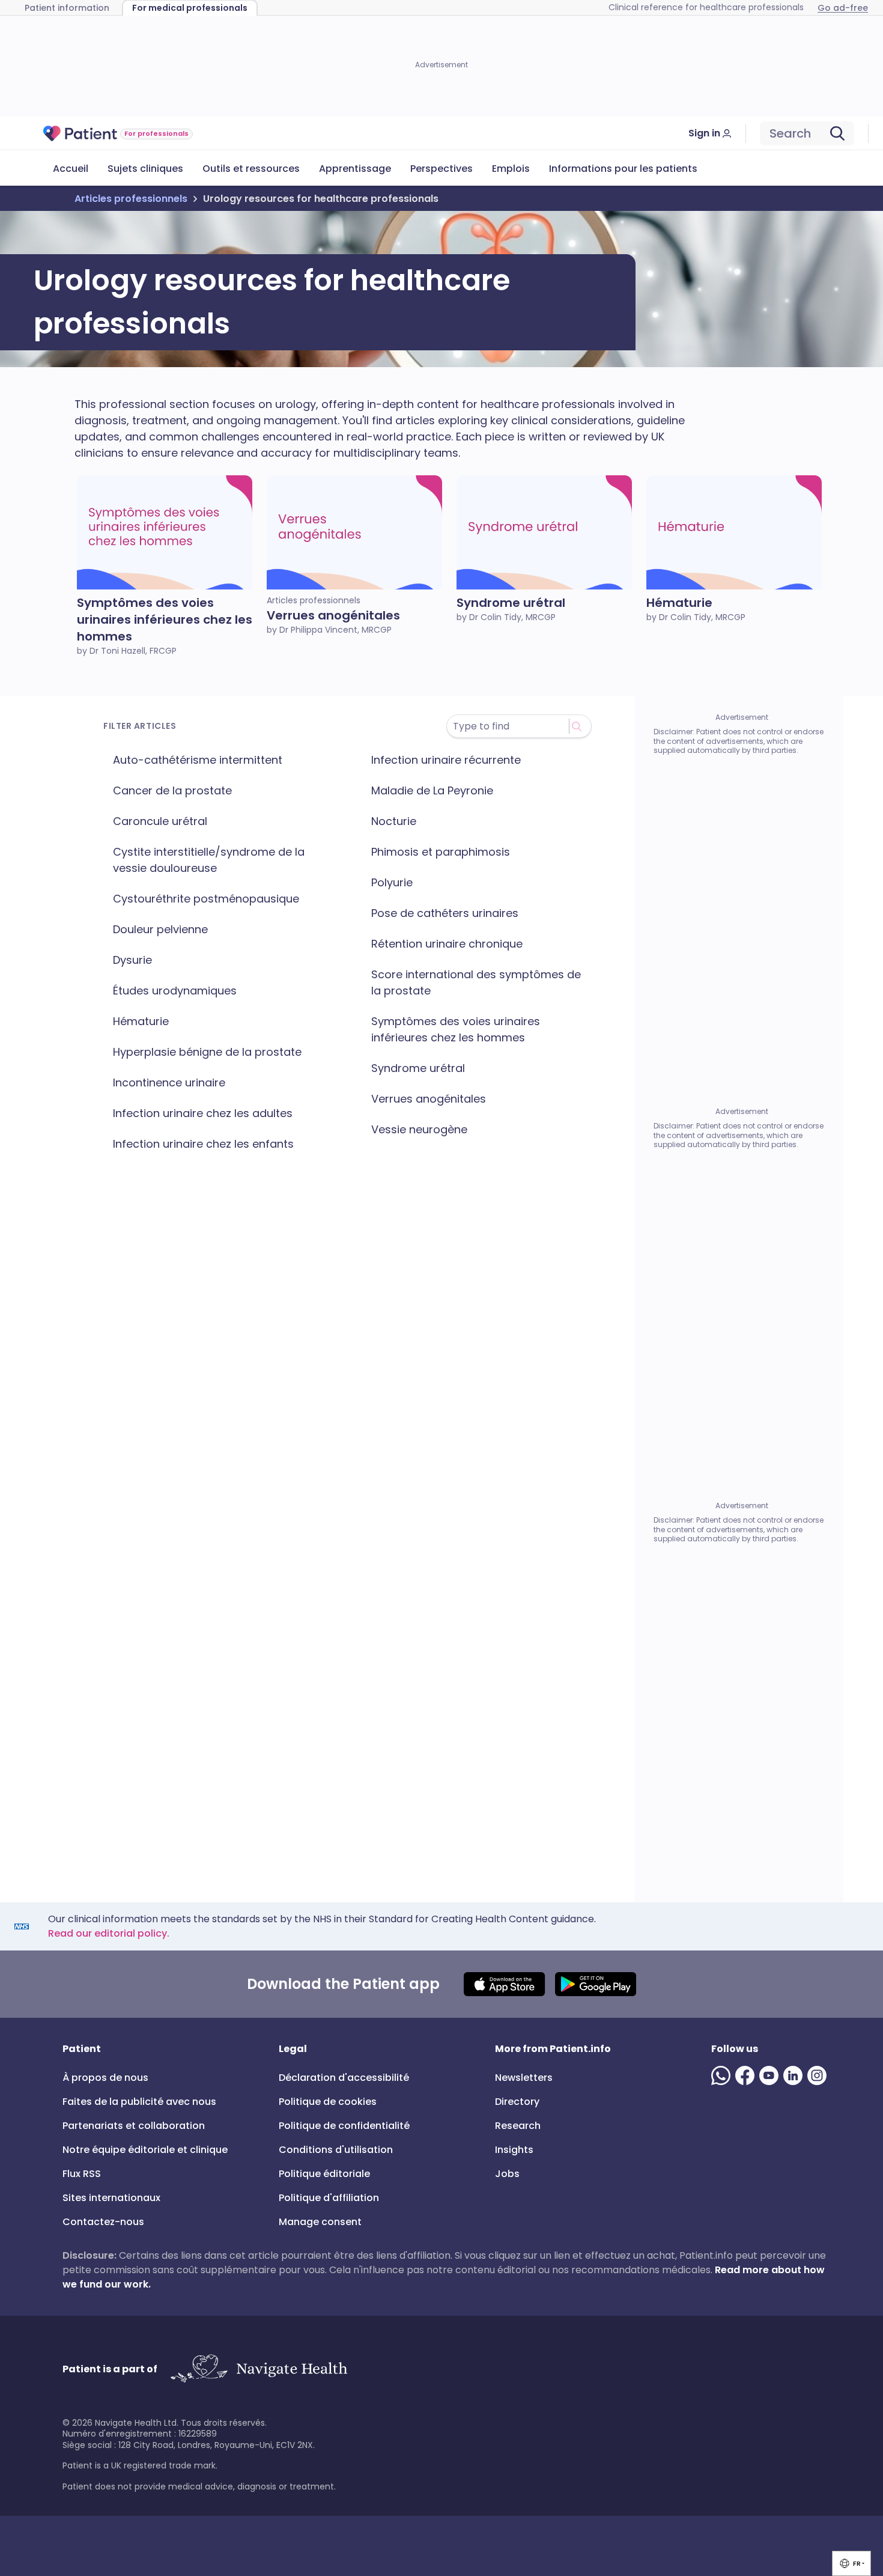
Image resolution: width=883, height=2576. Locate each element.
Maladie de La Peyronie (432, 790)
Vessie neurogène (419, 1129)
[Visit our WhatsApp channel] (723, 2075)
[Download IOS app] (504, 1984)
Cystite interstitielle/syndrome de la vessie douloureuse (209, 860)
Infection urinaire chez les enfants (203, 1144)
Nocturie (394, 821)
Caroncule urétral (160, 821)
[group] (851, 2563)
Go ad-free (843, 8)
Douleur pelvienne (160, 929)
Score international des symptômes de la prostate (476, 982)
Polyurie (392, 882)
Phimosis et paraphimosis (441, 852)
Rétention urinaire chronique (447, 944)
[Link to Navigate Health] (259, 2369)
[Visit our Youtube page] (771, 2075)
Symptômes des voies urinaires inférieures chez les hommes (456, 1029)
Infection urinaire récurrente (446, 760)
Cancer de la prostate (172, 790)
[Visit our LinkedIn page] (795, 2075)
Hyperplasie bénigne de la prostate (207, 1052)
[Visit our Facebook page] (747, 2075)
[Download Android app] (596, 1984)
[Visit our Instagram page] (819, 2075)
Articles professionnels (131, 199)
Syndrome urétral (418, 1068)
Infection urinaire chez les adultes (203, 1113)
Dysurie (132, 960)
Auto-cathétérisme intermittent (198, 760)
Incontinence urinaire (169, 1082)
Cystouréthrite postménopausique (206, 899)
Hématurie (141, 1021)
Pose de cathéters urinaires (445, 913)
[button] (851, 2563)
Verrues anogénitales (429, 1099)
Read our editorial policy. (109, 1933)
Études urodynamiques (175, 991)
